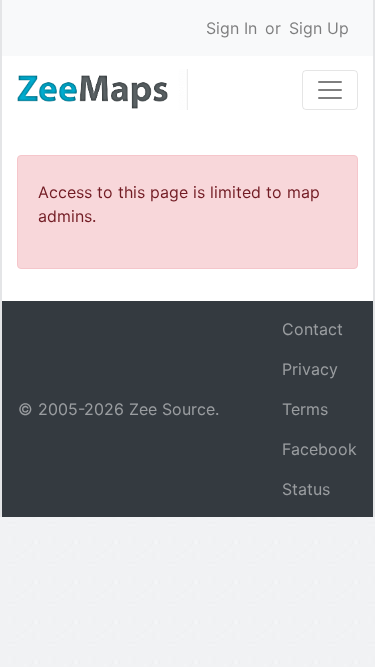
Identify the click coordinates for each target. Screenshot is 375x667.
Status (306, 489)
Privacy (310, 369)
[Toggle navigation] (330, 90)
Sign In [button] (231, 28)
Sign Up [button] (319, 28)
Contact (312, 329)
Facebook (319, 449)
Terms (305, 409)
